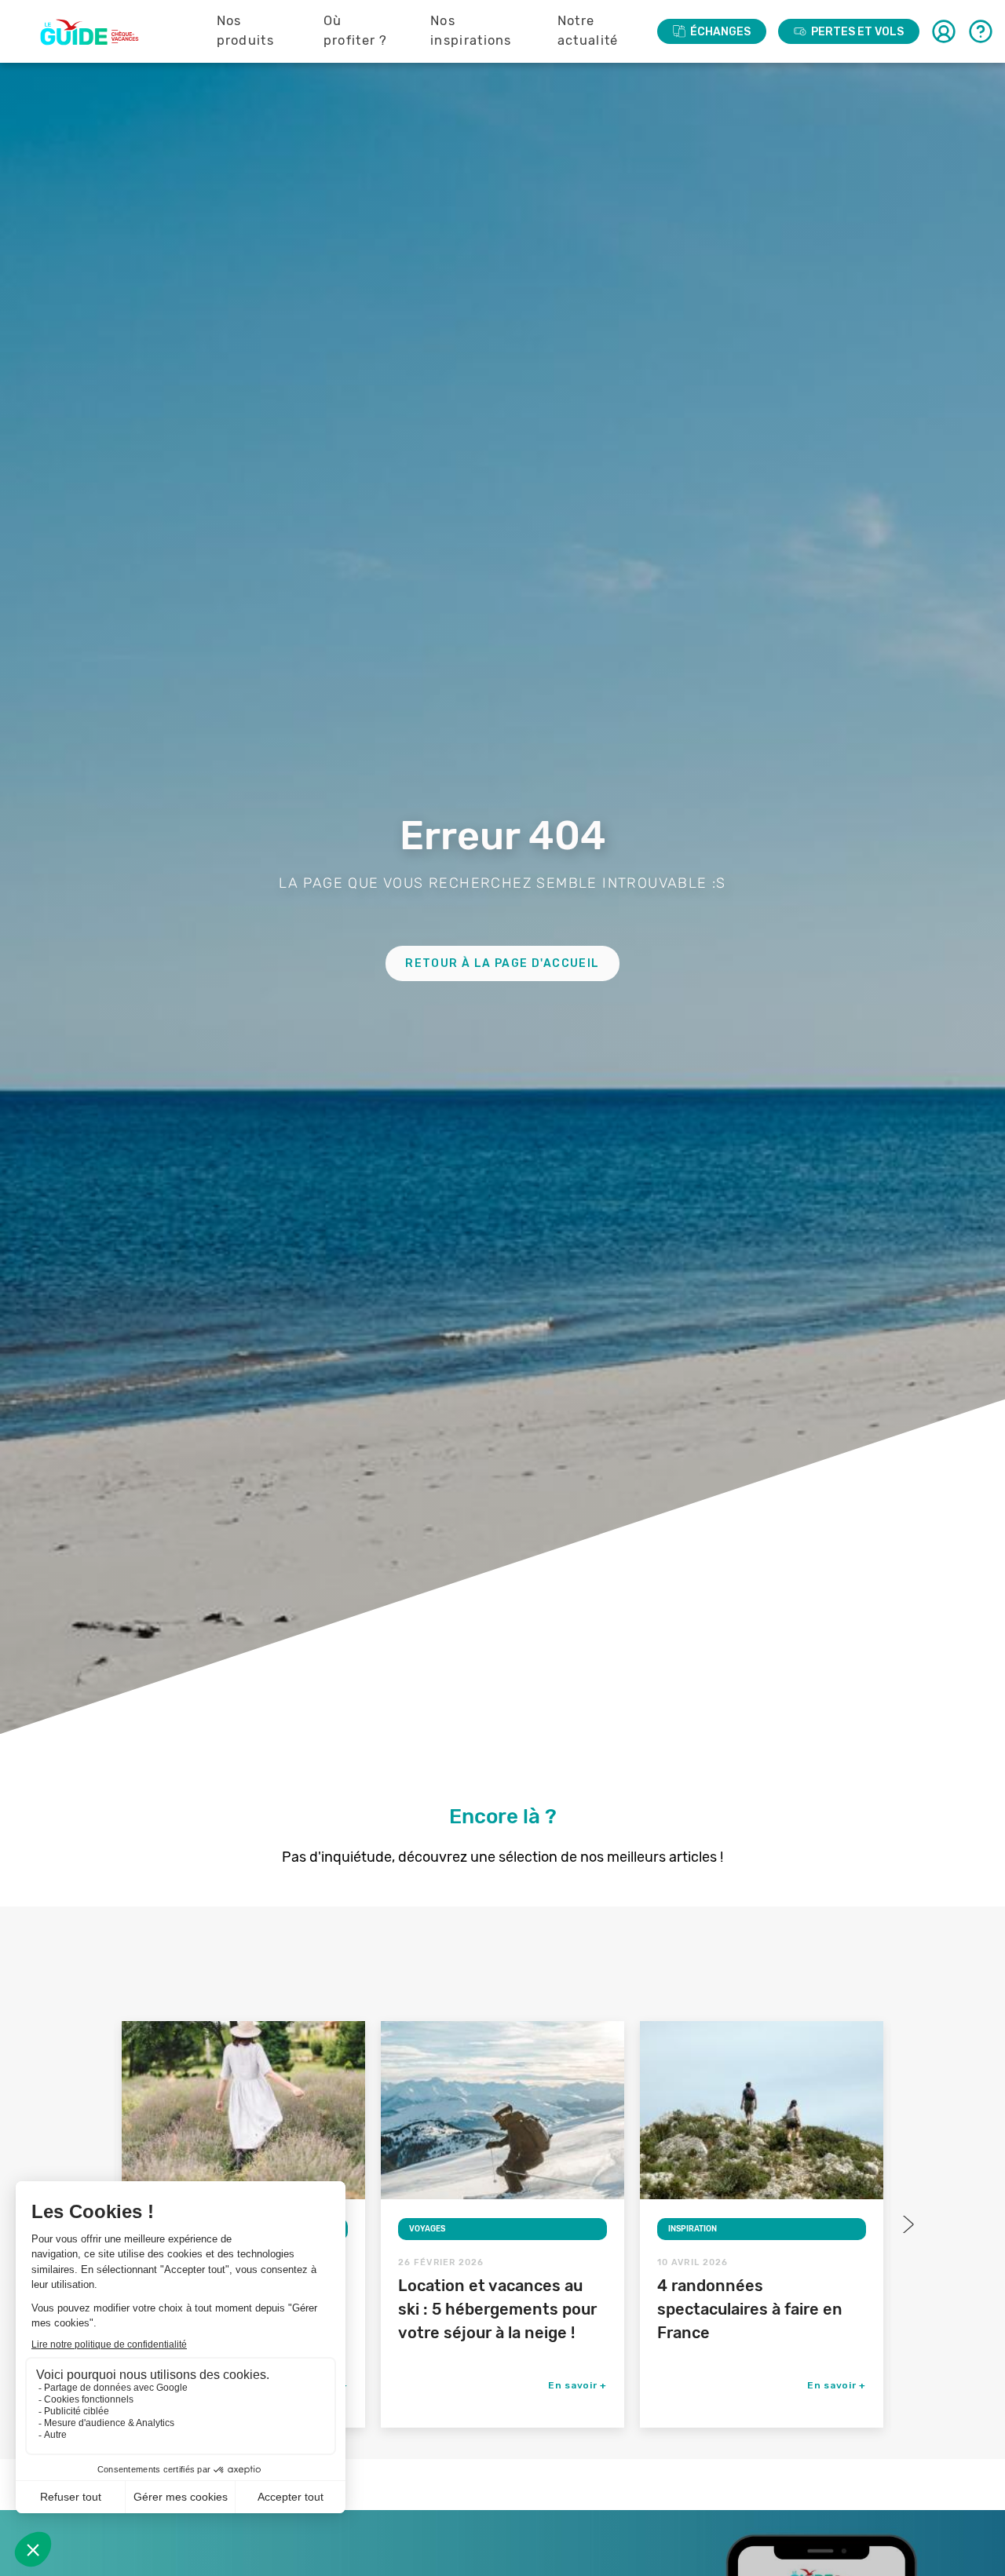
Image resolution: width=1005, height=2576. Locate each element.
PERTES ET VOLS (857, 32)
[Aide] (981, 31)
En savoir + (577, 2385)
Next (907, 2224)
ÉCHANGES (720, 32)
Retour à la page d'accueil (502, 963)
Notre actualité (588, 31)
